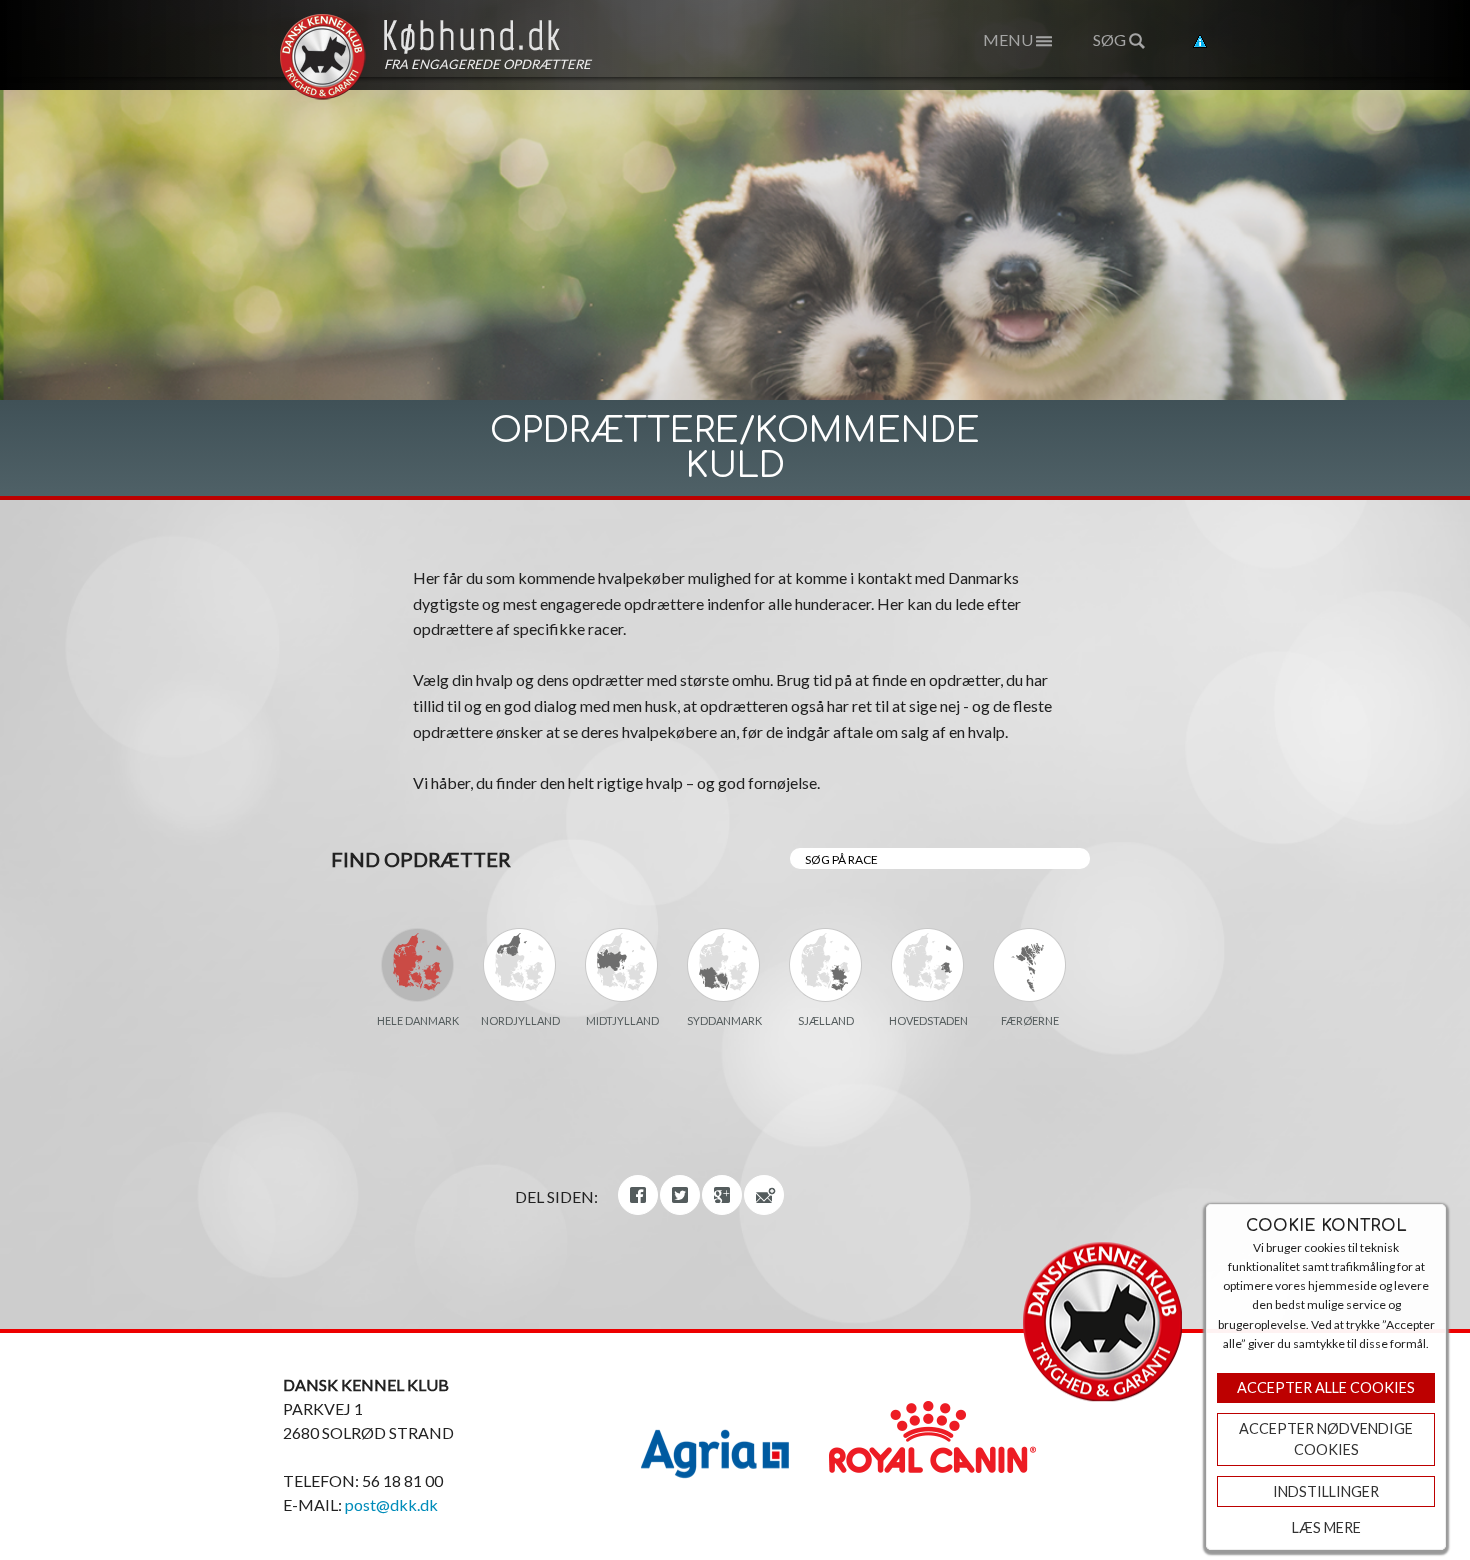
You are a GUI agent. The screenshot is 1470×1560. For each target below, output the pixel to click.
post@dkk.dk (391, 1504)
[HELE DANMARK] (418, 965)
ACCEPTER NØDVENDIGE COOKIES (1326, 1439)
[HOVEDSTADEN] (928, 965)
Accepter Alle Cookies (1326, 1387)
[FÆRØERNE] (1030, 965)
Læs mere (1326, 1527)
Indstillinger (1326, 1491)
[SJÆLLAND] (826, 965)
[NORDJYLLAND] (520, 965)
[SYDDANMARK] (724, 965)
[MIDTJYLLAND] (622, 965)
